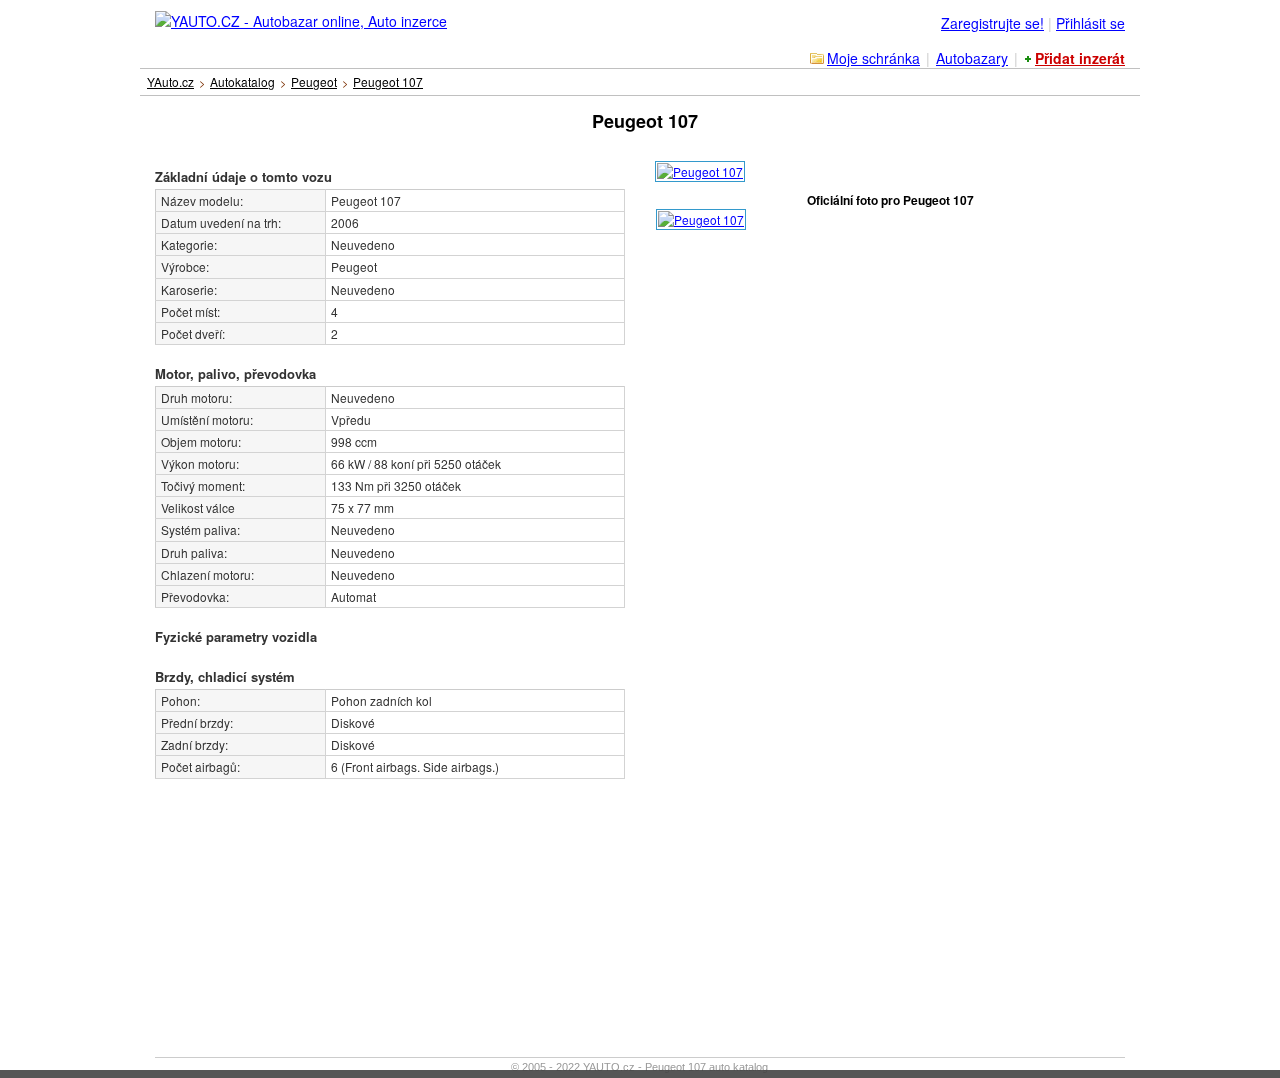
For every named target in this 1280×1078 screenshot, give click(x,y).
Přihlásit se (1090, 23)
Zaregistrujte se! (992, 23)
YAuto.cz (170, 81)
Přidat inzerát (1080, 58)
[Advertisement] (290, 904)
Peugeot (314, 81)
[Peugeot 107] (700, 168)
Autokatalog (242, 81)
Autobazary (972, 58)
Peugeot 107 (388, 81)
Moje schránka (873, 58)
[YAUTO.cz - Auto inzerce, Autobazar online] (302, 16)
